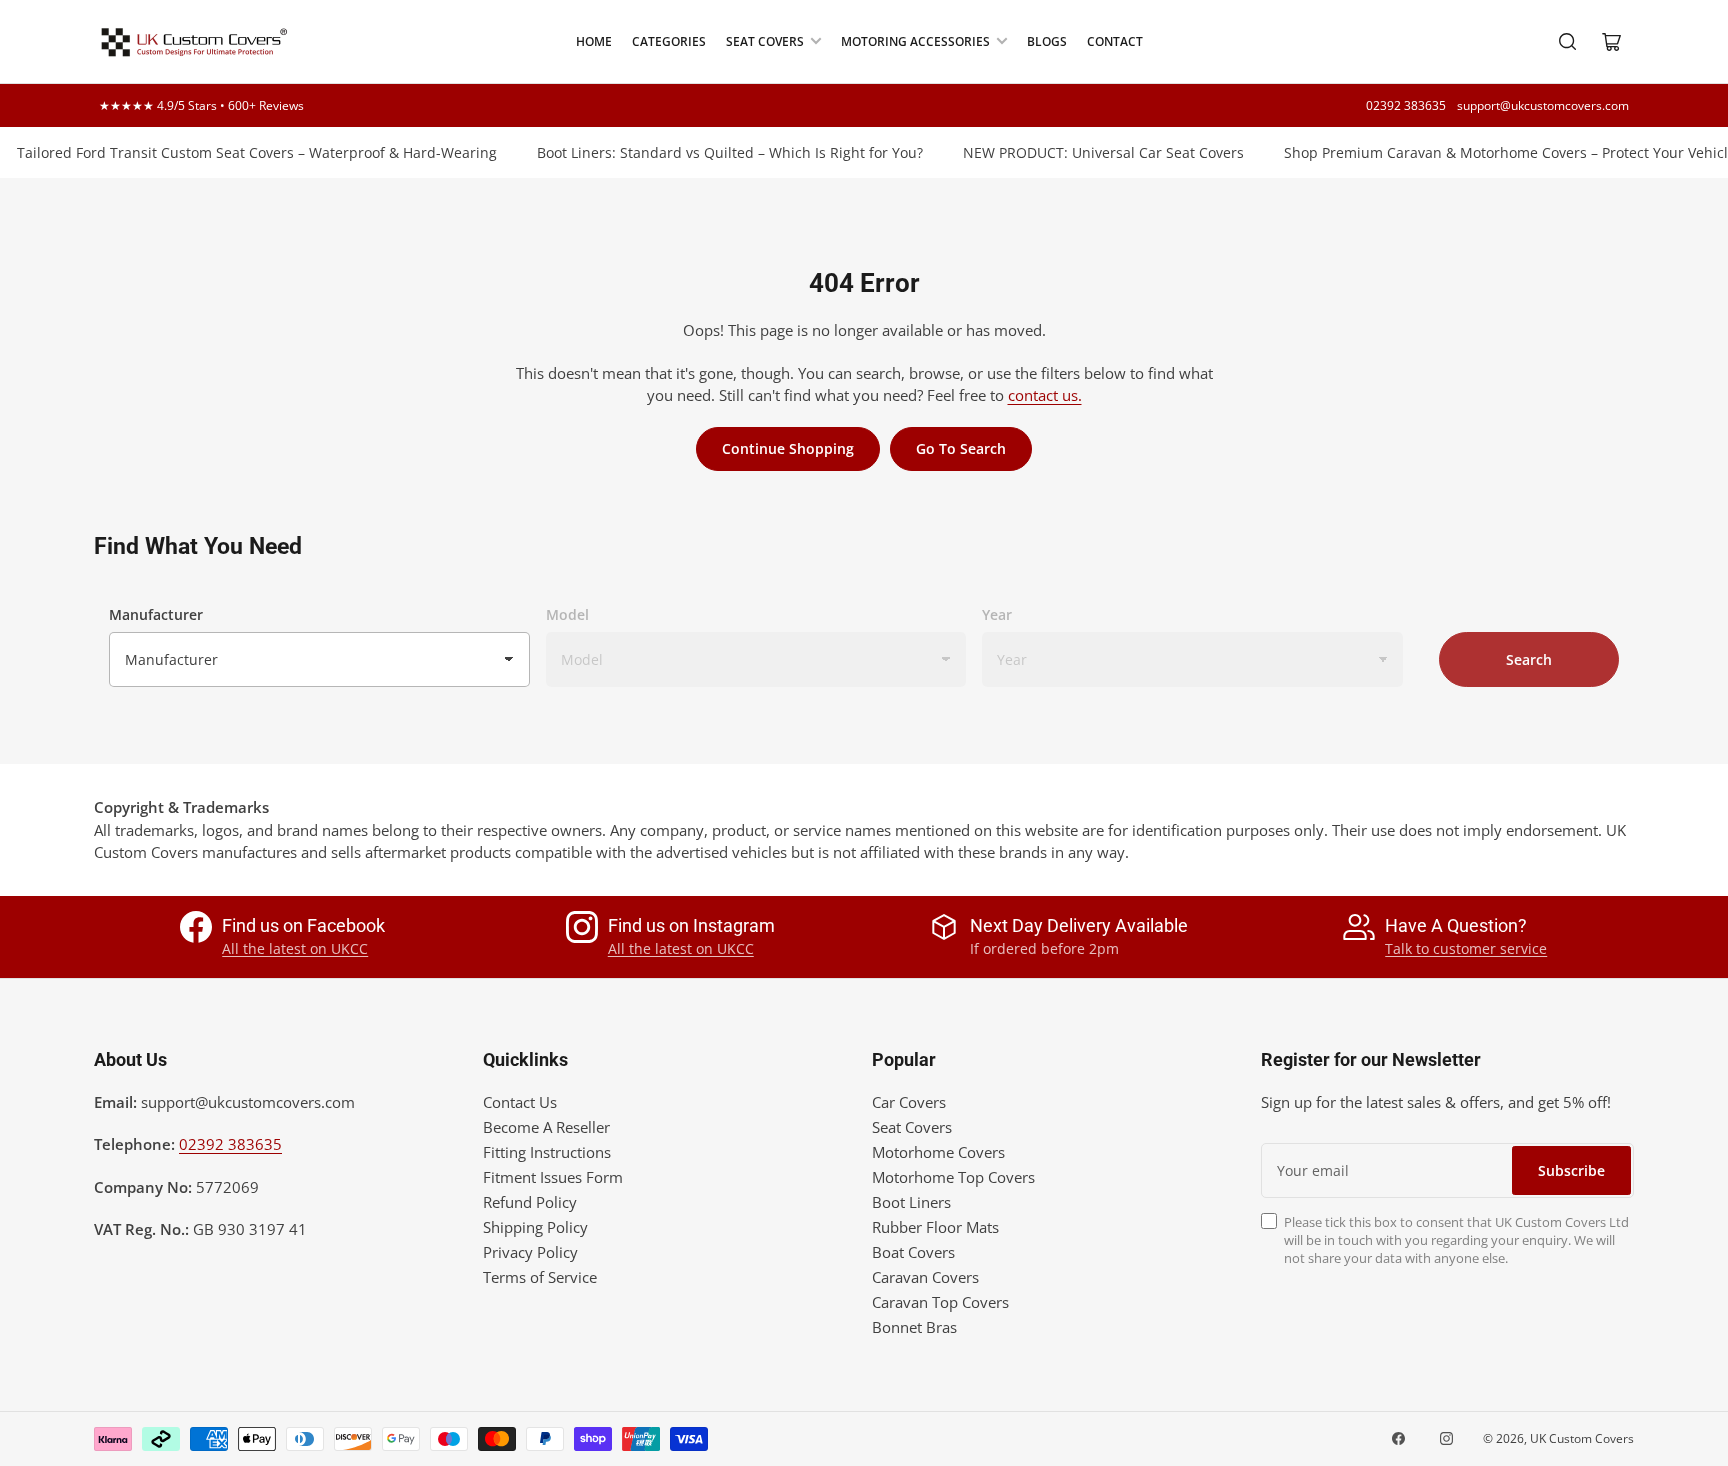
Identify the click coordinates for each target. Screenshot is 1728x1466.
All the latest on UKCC (295, 948)
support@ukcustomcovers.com (1543, 105)
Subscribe (1571, 1170)
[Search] (1568, 42)
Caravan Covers (925, 1277)
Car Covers (909, 1102)
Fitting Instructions (547, 1152)
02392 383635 (1406, 105)
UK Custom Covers (1582, 1438)
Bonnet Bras (914, 1327)
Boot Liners (911, 1202)
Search (1529, 659)
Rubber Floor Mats (935, 1227)
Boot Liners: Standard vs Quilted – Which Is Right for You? (714, 152)
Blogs (1047, 41)
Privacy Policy (530, 1252)
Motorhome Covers (938, 1152)
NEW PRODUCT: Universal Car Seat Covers (1087, 152)
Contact (1115, 41)
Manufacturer (156, 614)
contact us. (1045, 395)
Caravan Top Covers (940, 1302)
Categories (669, 41)
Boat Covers (913, 1252)
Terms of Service (540, 1277)
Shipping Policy (535, 1227)
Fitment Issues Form (553, 1177)
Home (594, 41)
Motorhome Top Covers (953, 1177)
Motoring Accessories (915, 41)
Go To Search (961, 448)
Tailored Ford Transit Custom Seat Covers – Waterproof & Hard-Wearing (241, 152)
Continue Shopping (788, 448)
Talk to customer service (1466, 948)
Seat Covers (765, 41)
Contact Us (520, 1102)
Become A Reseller (546, 1127)
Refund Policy (530, 1202)
